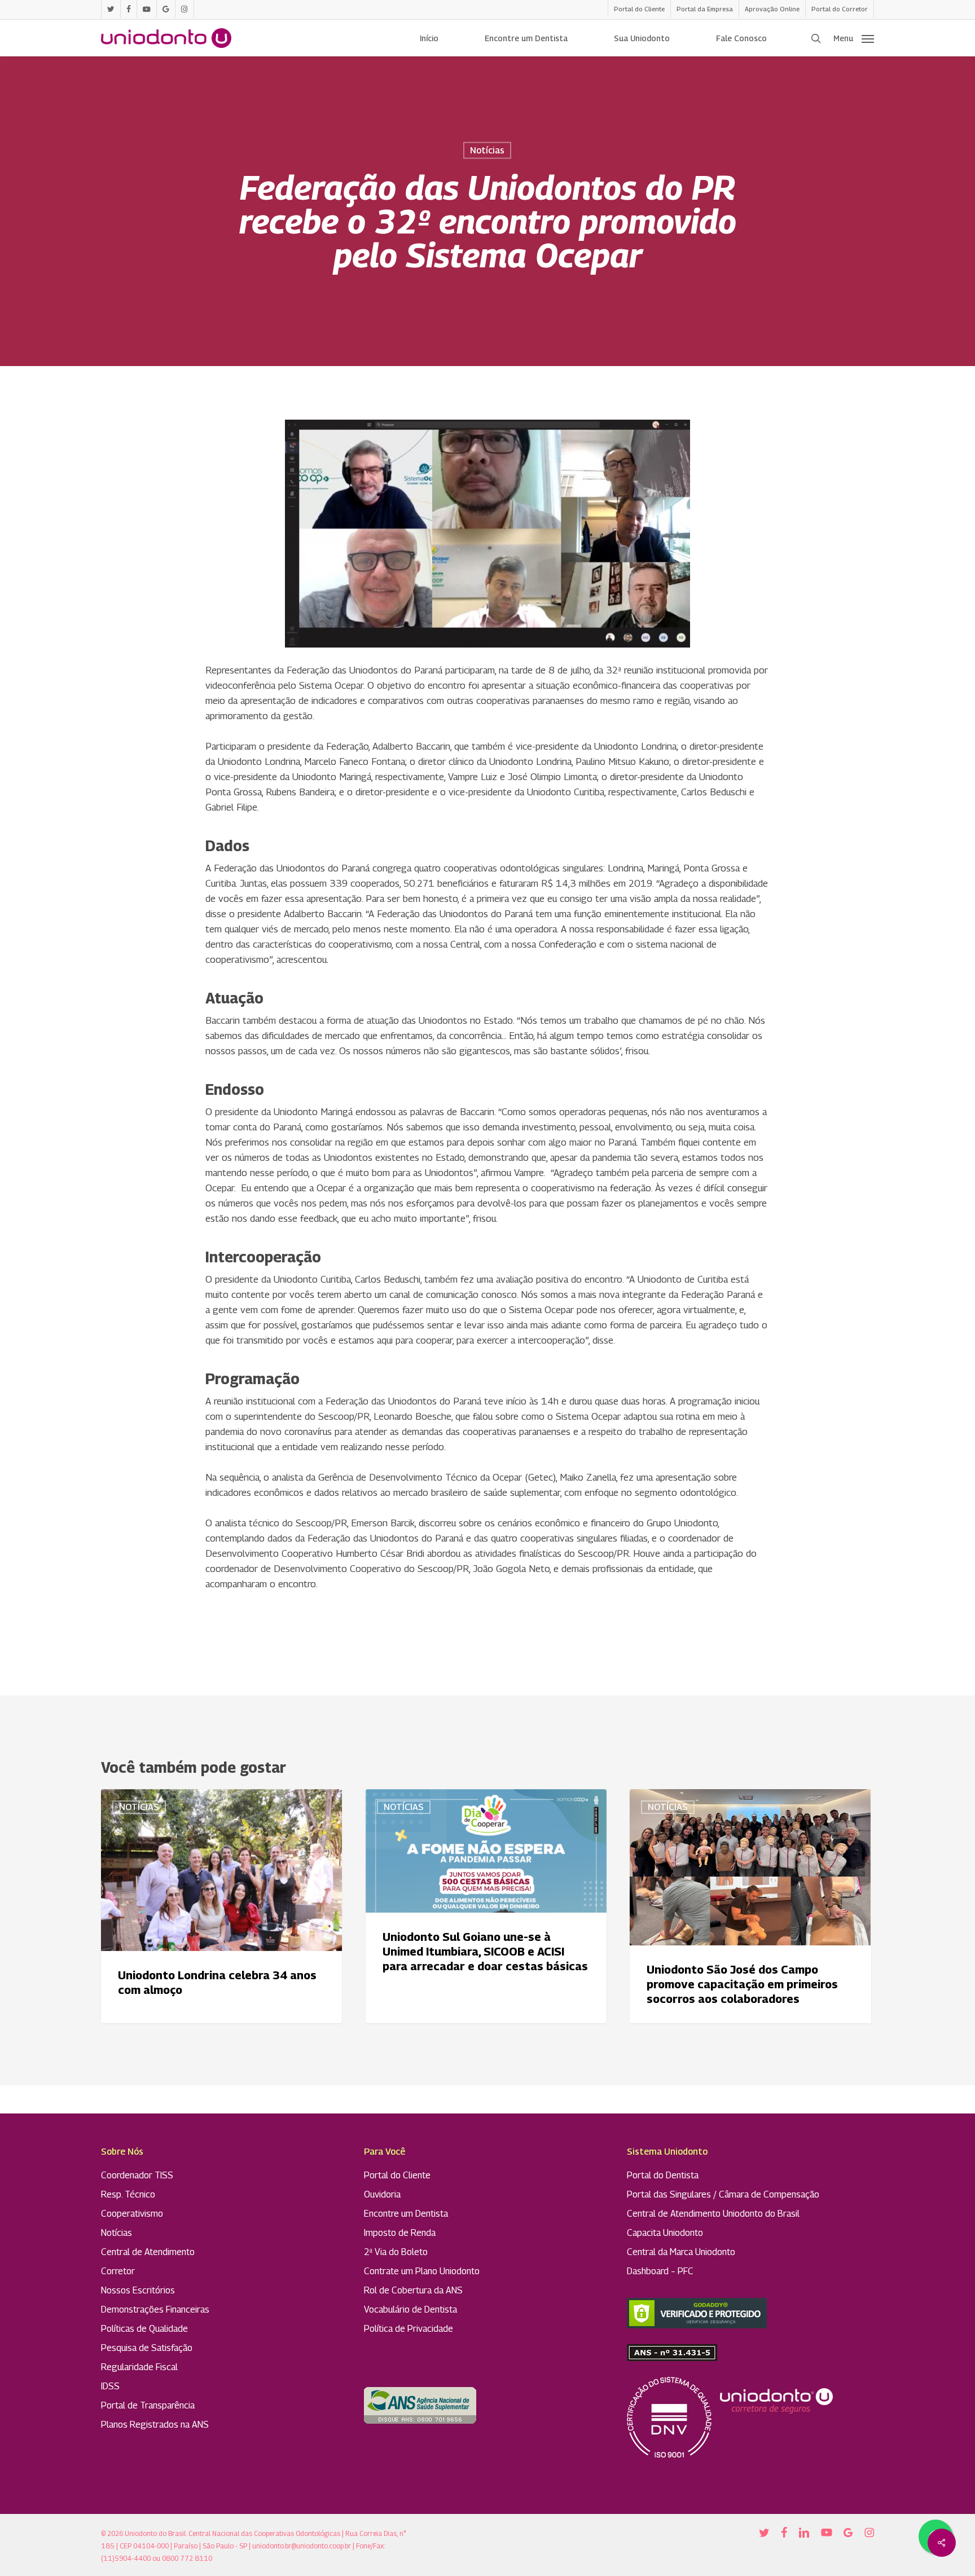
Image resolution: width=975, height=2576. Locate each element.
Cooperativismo (132, 2214)
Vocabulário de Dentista (410, 2309)
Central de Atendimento (148, 2252)
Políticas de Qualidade (144, 2329)
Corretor (118, 2271)
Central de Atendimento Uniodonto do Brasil (713, 2214)
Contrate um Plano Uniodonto (422, 2271)
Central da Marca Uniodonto (681, 2252)
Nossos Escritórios (138, 2290)
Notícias (487, 150)
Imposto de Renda (400, 2233)
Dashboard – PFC (660, 2271)
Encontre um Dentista (406, 2214)
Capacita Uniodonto (665, 2233)
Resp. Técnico (128, 2194)
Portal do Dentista (663, 2175)
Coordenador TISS (137, 2175)
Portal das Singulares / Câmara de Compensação (723, 2194)
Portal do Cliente (397, 2175)
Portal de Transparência (148, 2405)
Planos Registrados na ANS (155, 2425)
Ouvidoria (382, 2194)
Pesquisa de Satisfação (147, 2348)
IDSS (110, 2386)
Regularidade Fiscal (139, 2367)
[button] (854, 38)
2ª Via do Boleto (396, 2252)
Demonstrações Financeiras (155, 2309)
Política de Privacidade (409, 2329)
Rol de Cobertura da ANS (413, 2290)
